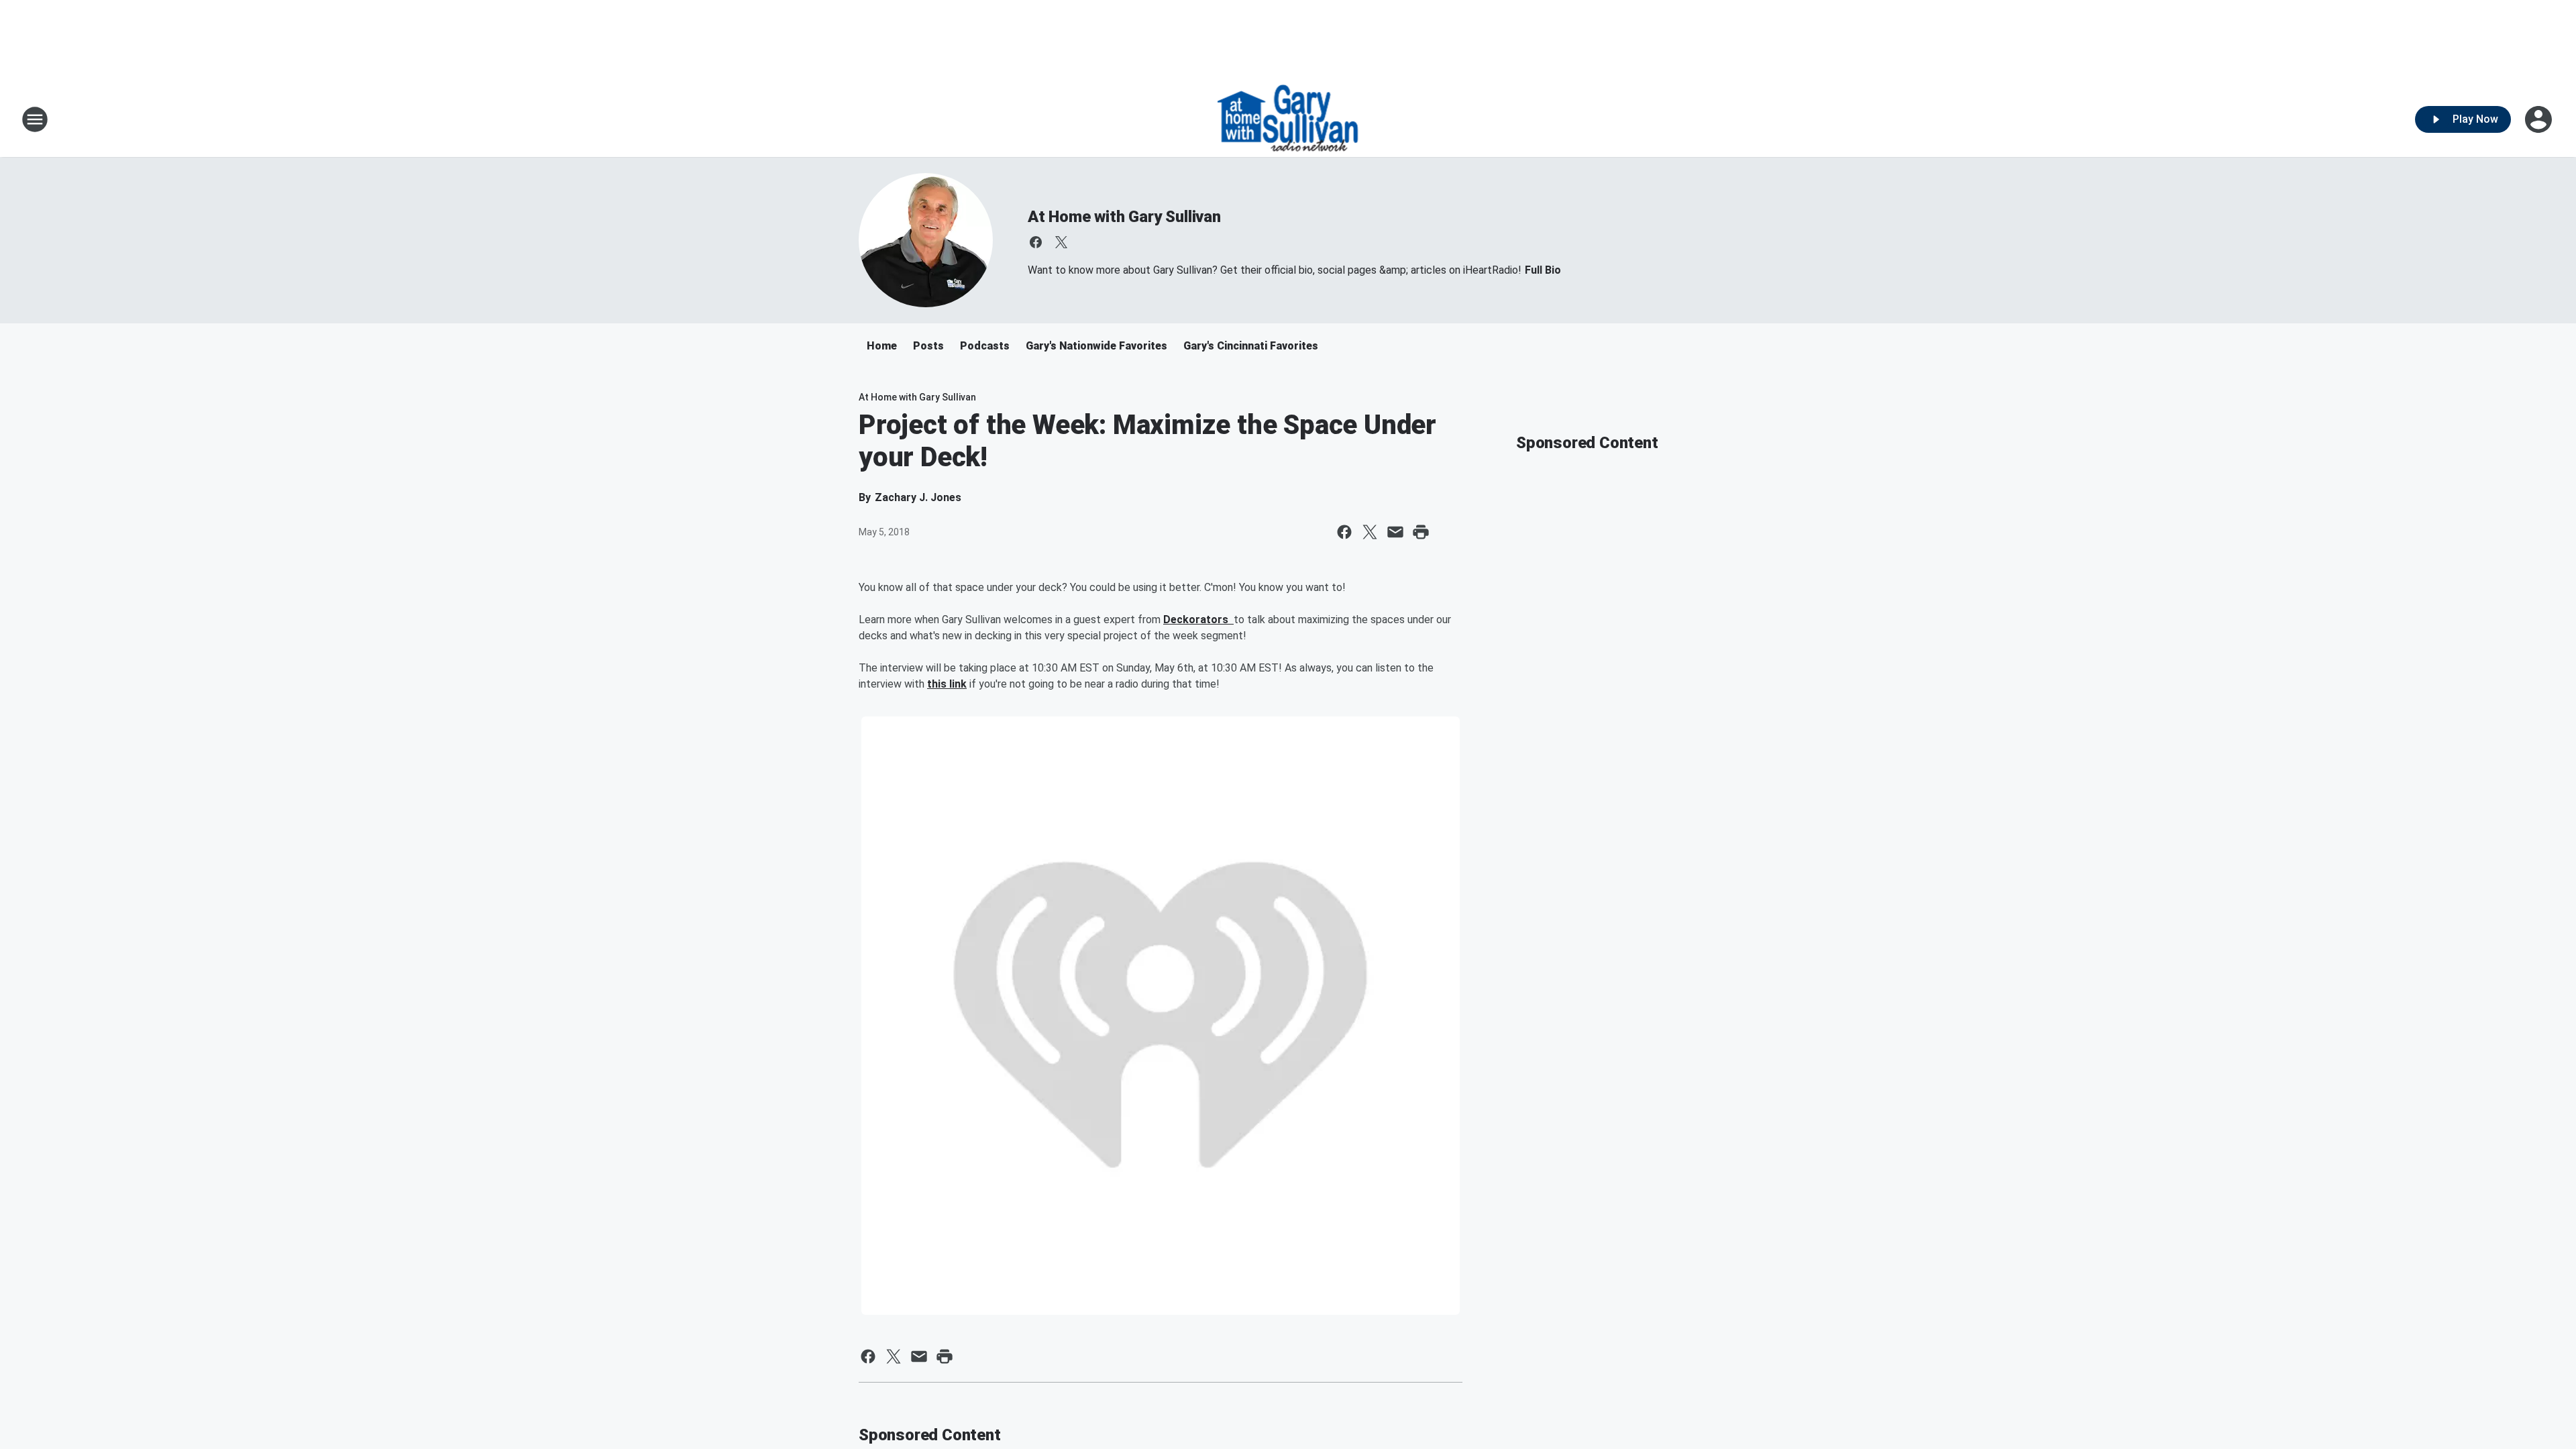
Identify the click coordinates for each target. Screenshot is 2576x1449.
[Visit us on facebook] (1036, 242)
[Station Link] (1288, 119)
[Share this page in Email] (1395, 532)
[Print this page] (1421, 532)
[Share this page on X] (1370, 532)
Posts (928, 346)
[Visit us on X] (1061, 242)
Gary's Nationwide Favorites (1096, 346)
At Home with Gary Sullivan (1124, 217)
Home (882, 346)
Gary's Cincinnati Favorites (1251, 346)
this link (947, 684)
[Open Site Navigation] (35, 119)
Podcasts (985, 346)
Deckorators (1198, 620)
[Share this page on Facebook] (1344, 532)
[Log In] (2540, 119)
